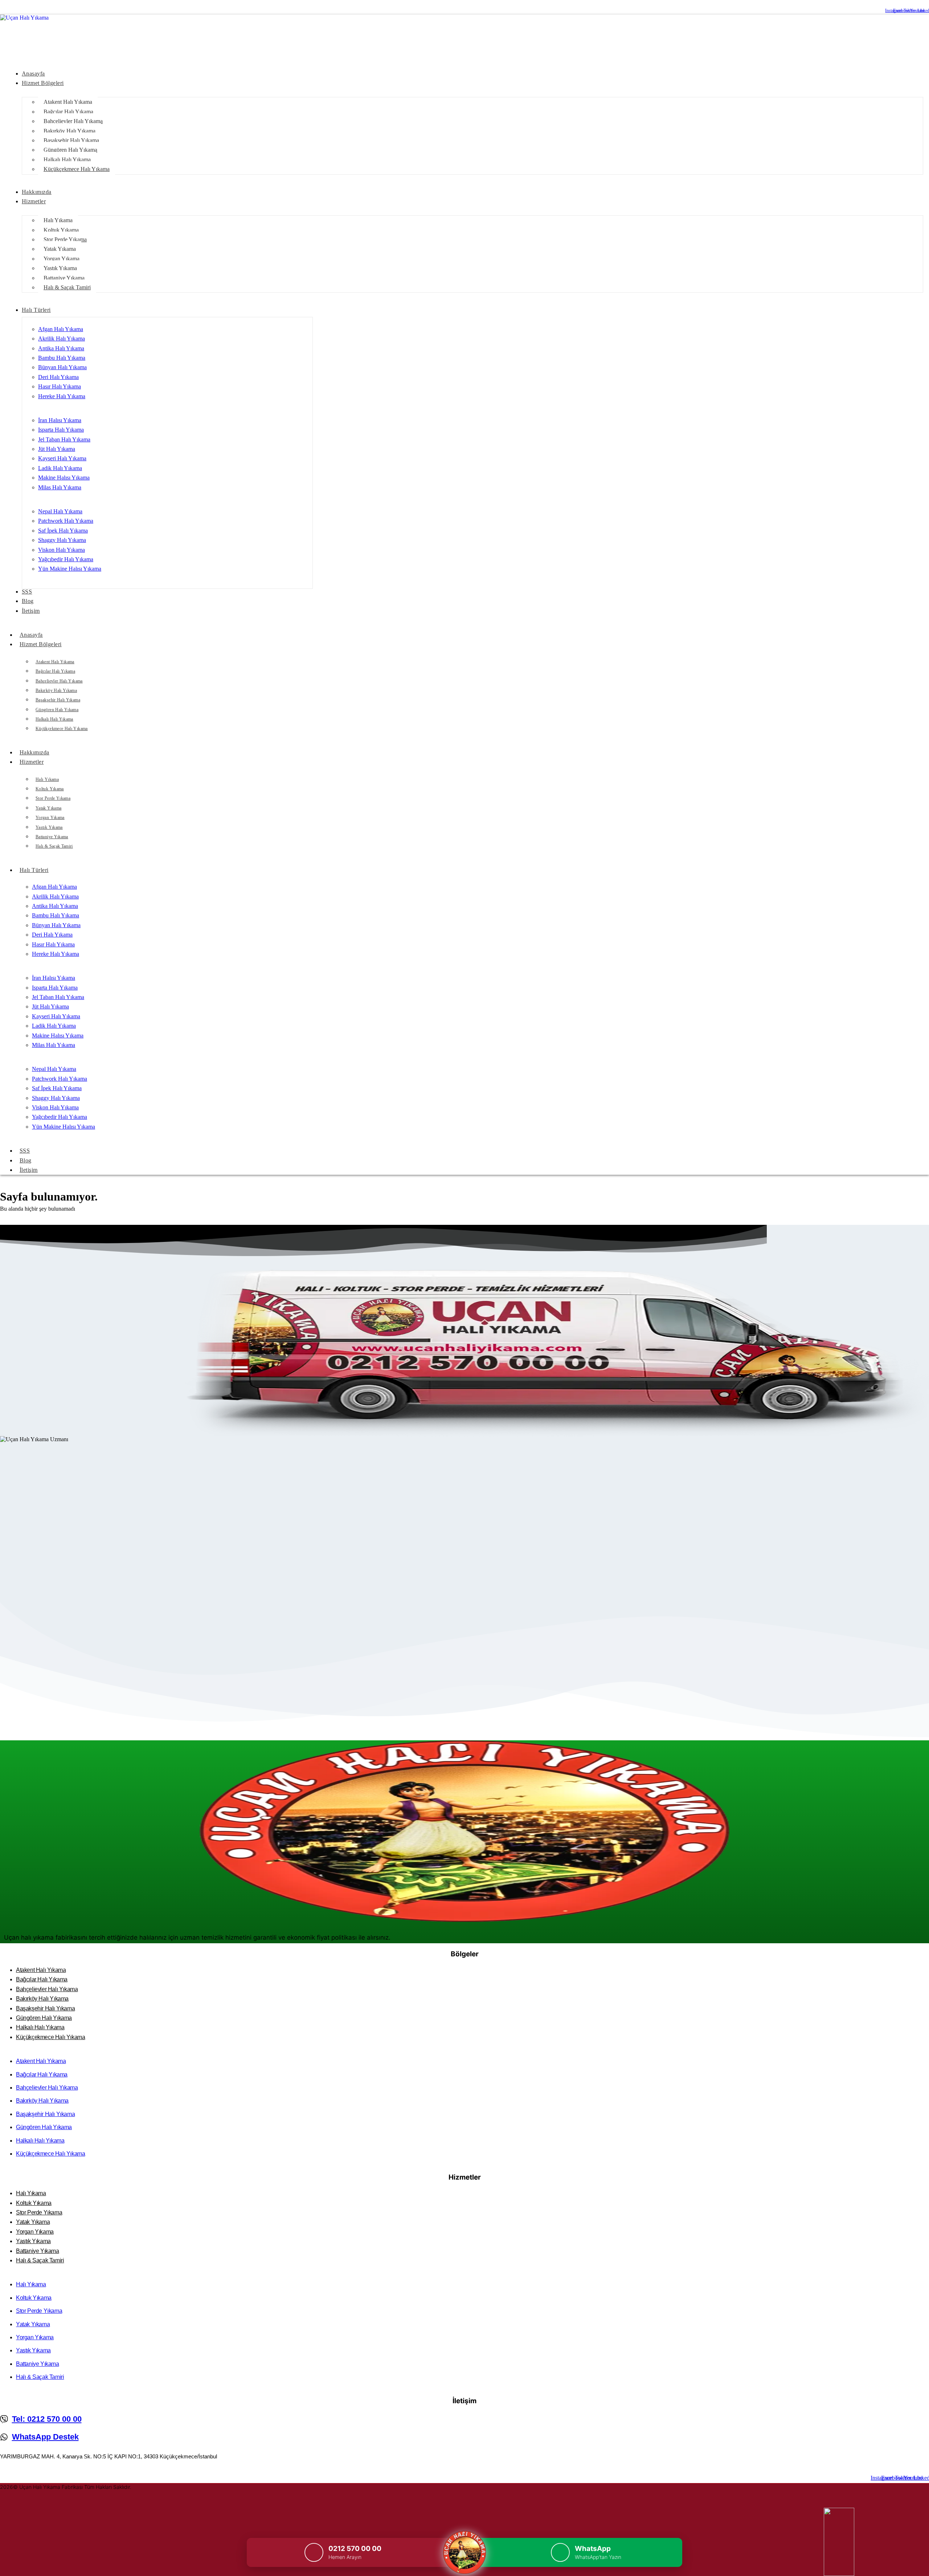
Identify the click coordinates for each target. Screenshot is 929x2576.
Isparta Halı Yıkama (61, 430)
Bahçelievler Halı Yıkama (59, 681)
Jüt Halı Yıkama (57, 449)
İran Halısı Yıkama (60, 420)
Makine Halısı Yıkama (64, 478)
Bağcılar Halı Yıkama (55, 671)
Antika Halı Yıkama (61, 348)
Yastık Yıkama (49, 827)
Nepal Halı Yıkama (60, 511)
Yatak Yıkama (48, 808)
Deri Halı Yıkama (58, 377)
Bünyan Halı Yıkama (62, 367)
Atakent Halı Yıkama (55, 662)
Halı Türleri (34, 870)
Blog (26, 1160)
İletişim (29, 1170)
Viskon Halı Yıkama (62, 550)
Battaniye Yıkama (52, 837)
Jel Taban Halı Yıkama (64, 439)
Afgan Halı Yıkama (61, 329)
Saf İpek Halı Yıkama (63, 531)
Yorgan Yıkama (50, 818)
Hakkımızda (34, 752)
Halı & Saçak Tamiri (54, 846)
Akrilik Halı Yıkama (62, 339)
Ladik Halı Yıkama (60, 468)
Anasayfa (31, 635)
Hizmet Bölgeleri (41, 644)
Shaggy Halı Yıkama (62, 540)
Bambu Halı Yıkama (62, 358)
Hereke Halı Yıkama (62, 396)
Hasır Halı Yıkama (60, 386)
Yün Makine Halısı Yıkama (70, 569)
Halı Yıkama (47, 779)
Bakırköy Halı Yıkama (56, 690)
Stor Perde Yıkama (53, 798)
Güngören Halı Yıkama (57, 710)
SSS (25, 1151)
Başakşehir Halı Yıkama (58, 700)
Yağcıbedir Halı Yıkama (66, 559)
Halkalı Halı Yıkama (54, 719)
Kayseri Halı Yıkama (62, 458)
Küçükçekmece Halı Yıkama (62, 729)
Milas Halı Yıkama (60, 487)
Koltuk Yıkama (50, 789)
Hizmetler (32, 762)
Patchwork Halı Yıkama (66, 521)
